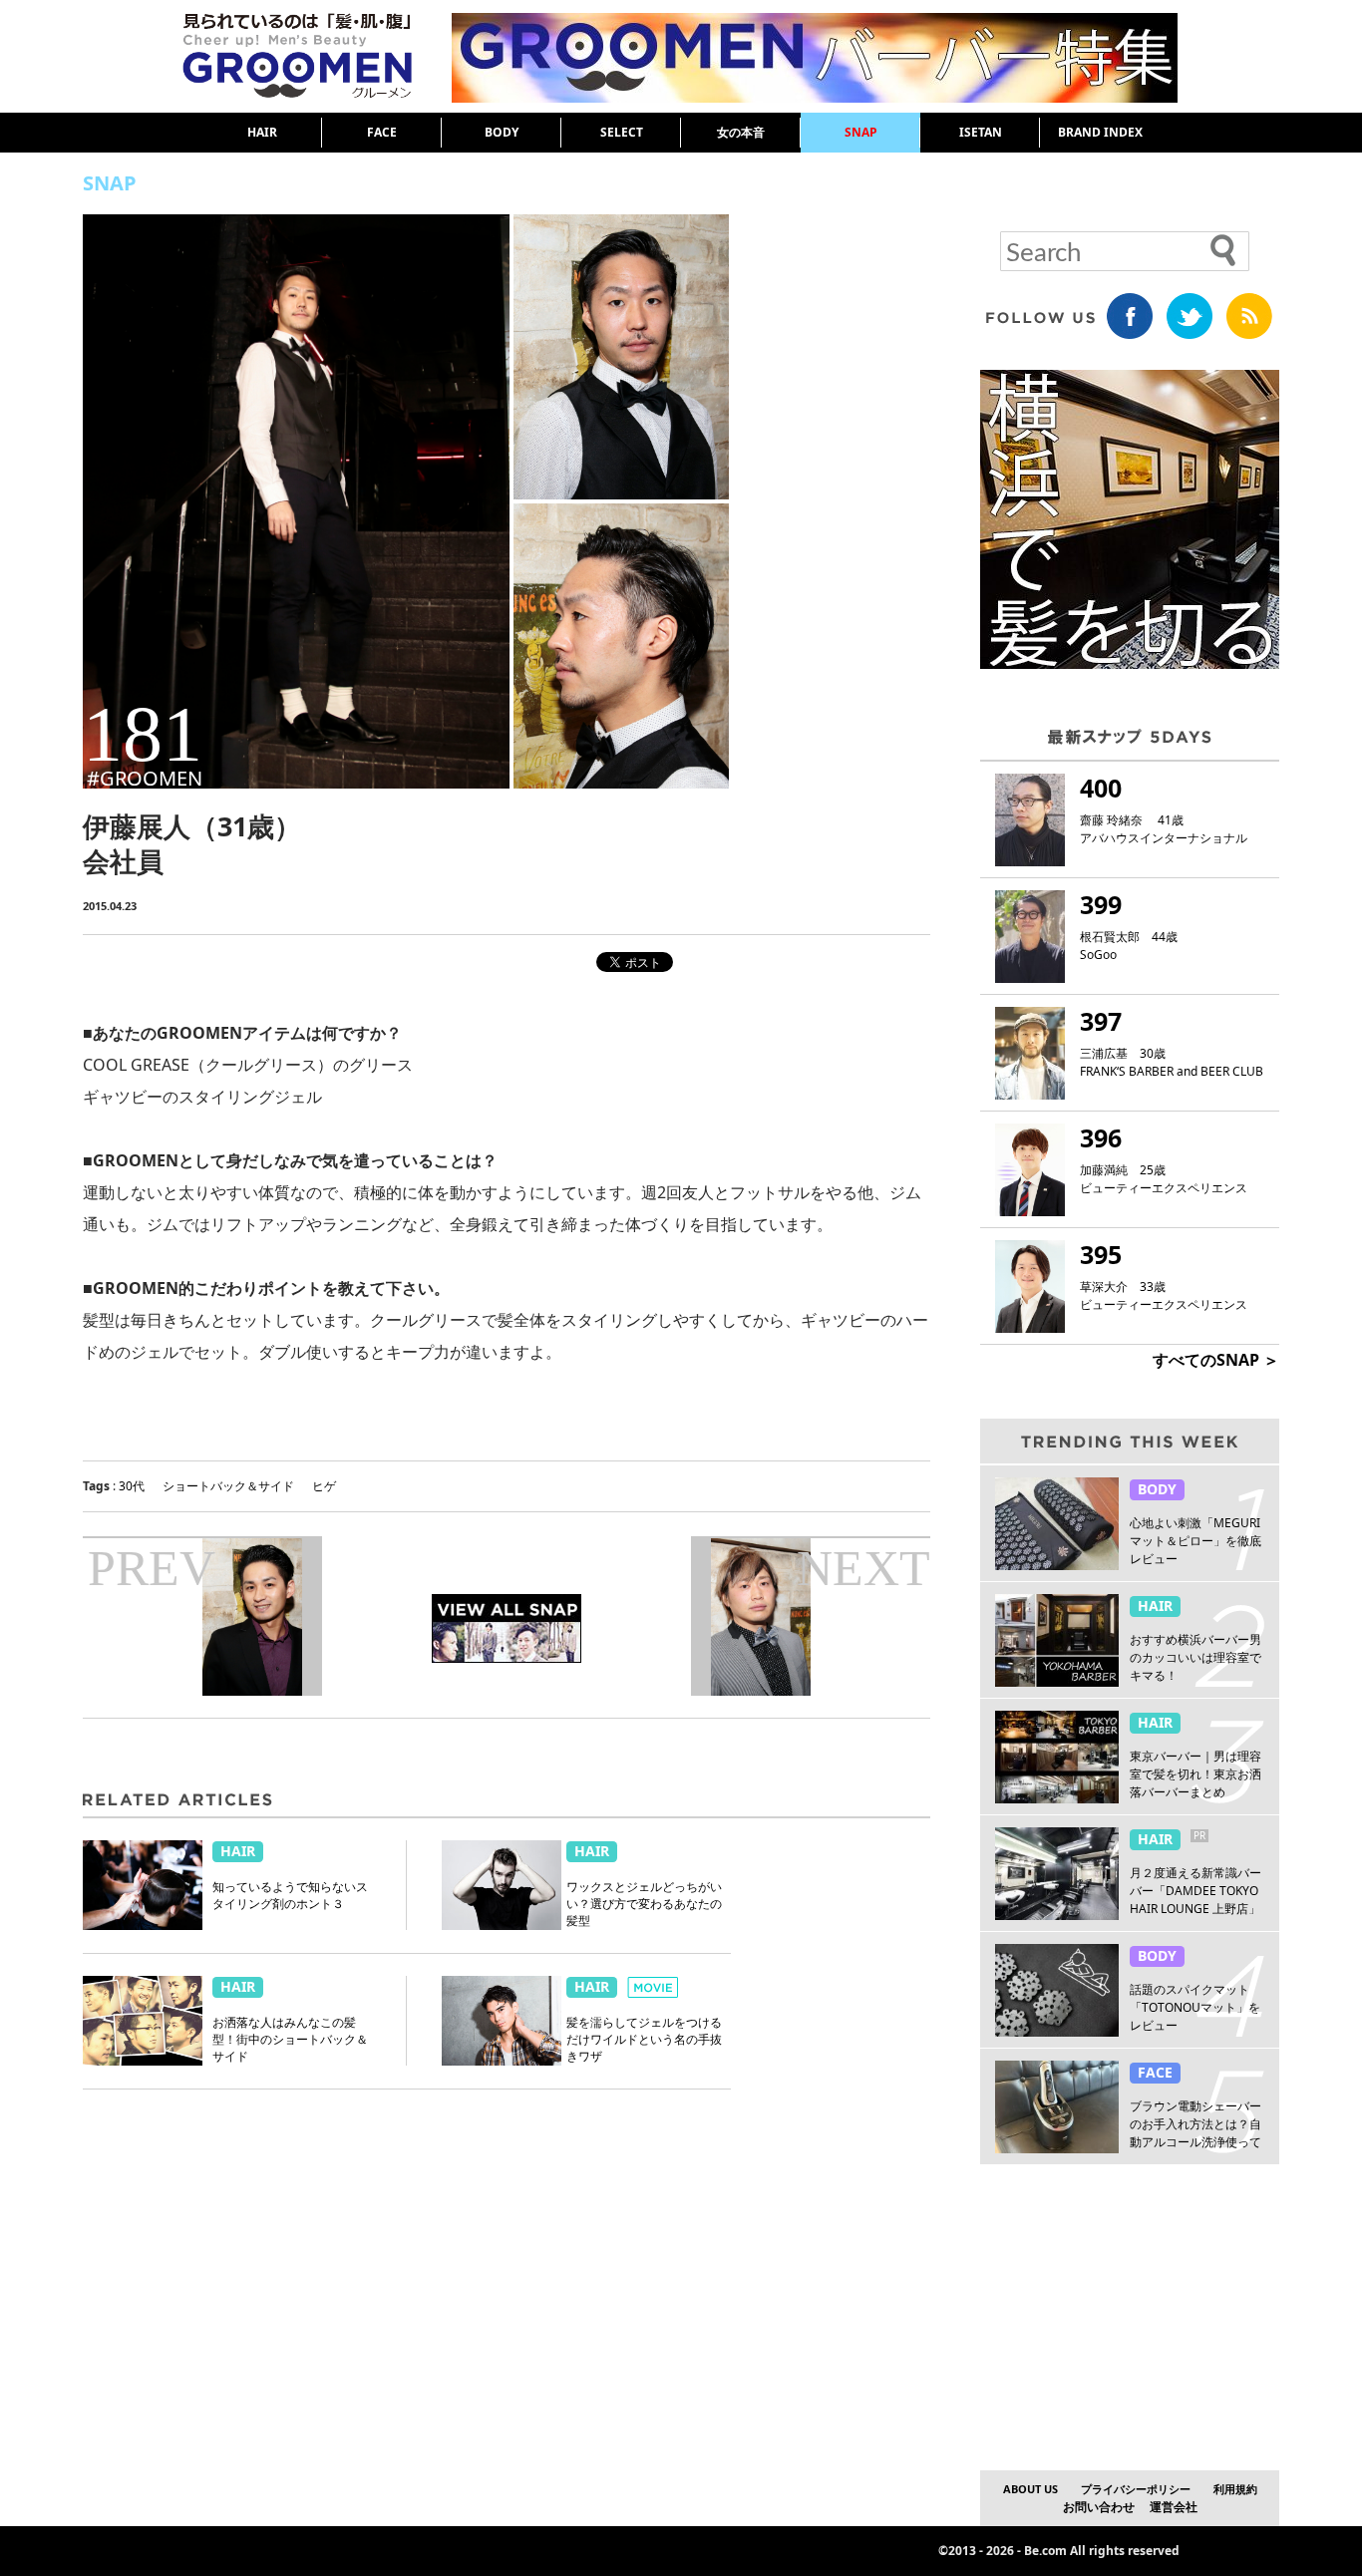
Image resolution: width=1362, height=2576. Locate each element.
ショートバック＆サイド (228, 1486)
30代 (132, 1486)
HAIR (262, 132)
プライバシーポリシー (1136, 2489)
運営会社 (1174, 2507)
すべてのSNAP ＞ (1216, 1360)
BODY (502, 132)
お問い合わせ (1099, 2507)
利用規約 (1235, 2489)
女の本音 (741, 132)
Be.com (1045, 2551)
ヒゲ (324, 1486)
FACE (382, 132)
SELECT (622, 132)
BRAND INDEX (1100, 132)
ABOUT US (1030, 2489)
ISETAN (981, 132)
